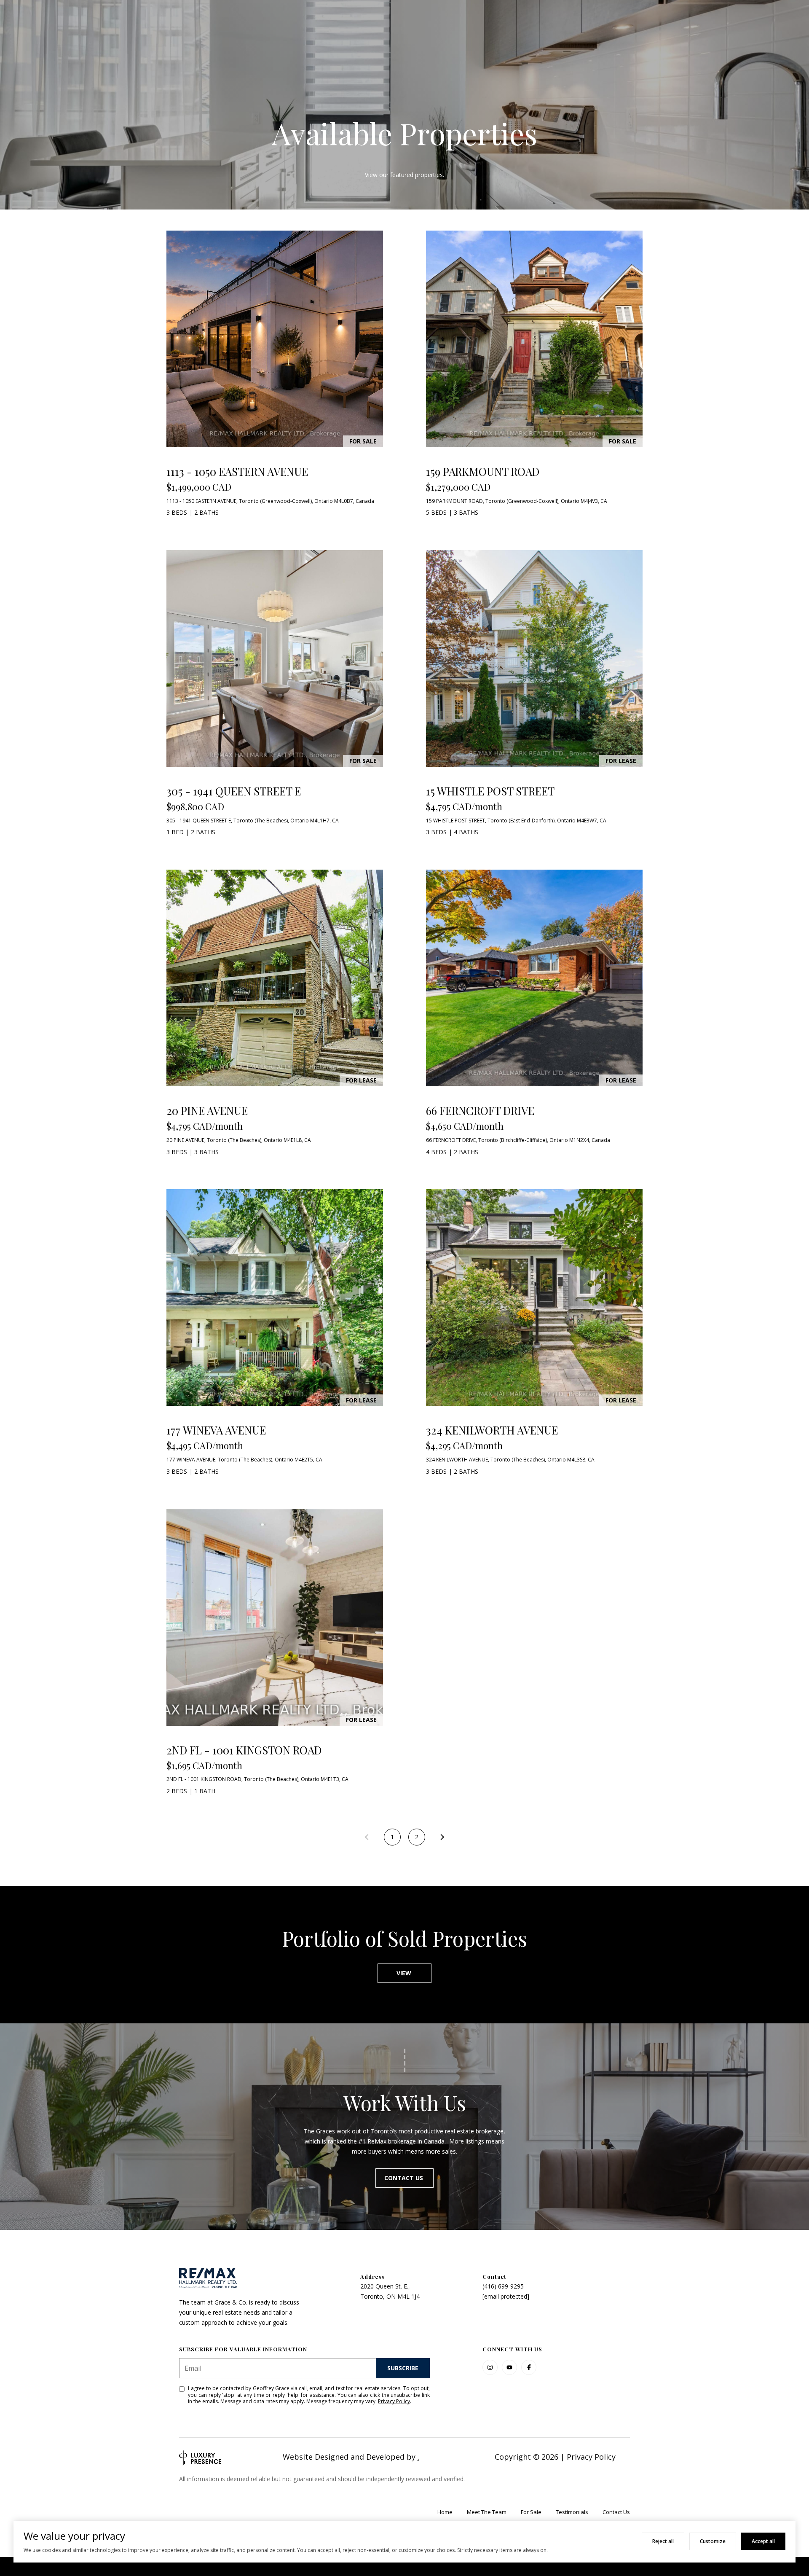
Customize (713, 2541)
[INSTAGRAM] (490, 2367)
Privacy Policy (394, 2401)
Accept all (763, 2541)
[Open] (275, 339)
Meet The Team (487, 2512)
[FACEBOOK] (529, 2367)
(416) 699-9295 (503, 2286)
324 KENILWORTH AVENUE (492, 1430)
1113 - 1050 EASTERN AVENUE (237, 471)
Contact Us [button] (404, 2178)
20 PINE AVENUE (207, 1111)
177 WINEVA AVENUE (216, 1430)
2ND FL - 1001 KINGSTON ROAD (244, 1750)
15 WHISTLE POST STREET (490, 791)
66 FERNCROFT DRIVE (480, 1111)
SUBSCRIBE (403, 2368)
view (405, 1973)
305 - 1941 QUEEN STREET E (234, 791)
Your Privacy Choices (404, 2566)
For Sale (531, 2512)
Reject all (663, 2541)
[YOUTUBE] (509, 2367)
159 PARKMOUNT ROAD (483, 471)
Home (445, 2512)
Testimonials (572, 2512)
